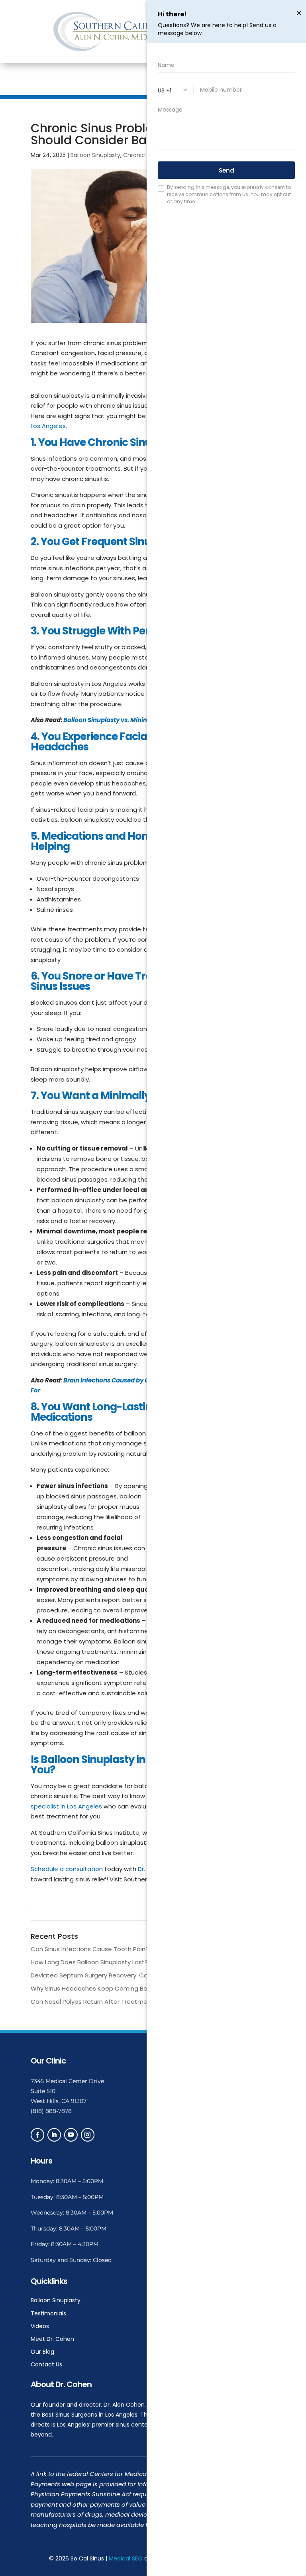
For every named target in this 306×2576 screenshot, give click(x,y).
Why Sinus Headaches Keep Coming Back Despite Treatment (122, 1988)
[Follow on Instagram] (88, 2135)
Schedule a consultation (67, 1869)
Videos (40, 2326)
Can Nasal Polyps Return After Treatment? (94, 2002)
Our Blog (42, 2352)
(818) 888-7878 (51, 2111)
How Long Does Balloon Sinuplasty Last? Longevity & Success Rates (130, 1962)
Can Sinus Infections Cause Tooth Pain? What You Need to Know (127, 1949)
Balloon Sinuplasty (95, 155)
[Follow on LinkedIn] (54, 2135)
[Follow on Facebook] (37, 2135)
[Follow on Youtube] (71, 2135)
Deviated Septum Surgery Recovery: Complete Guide (110, 1975)
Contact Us (46, 2364)
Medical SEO (126, 2558)
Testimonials (48, 2313)
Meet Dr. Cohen (52, 2339)
